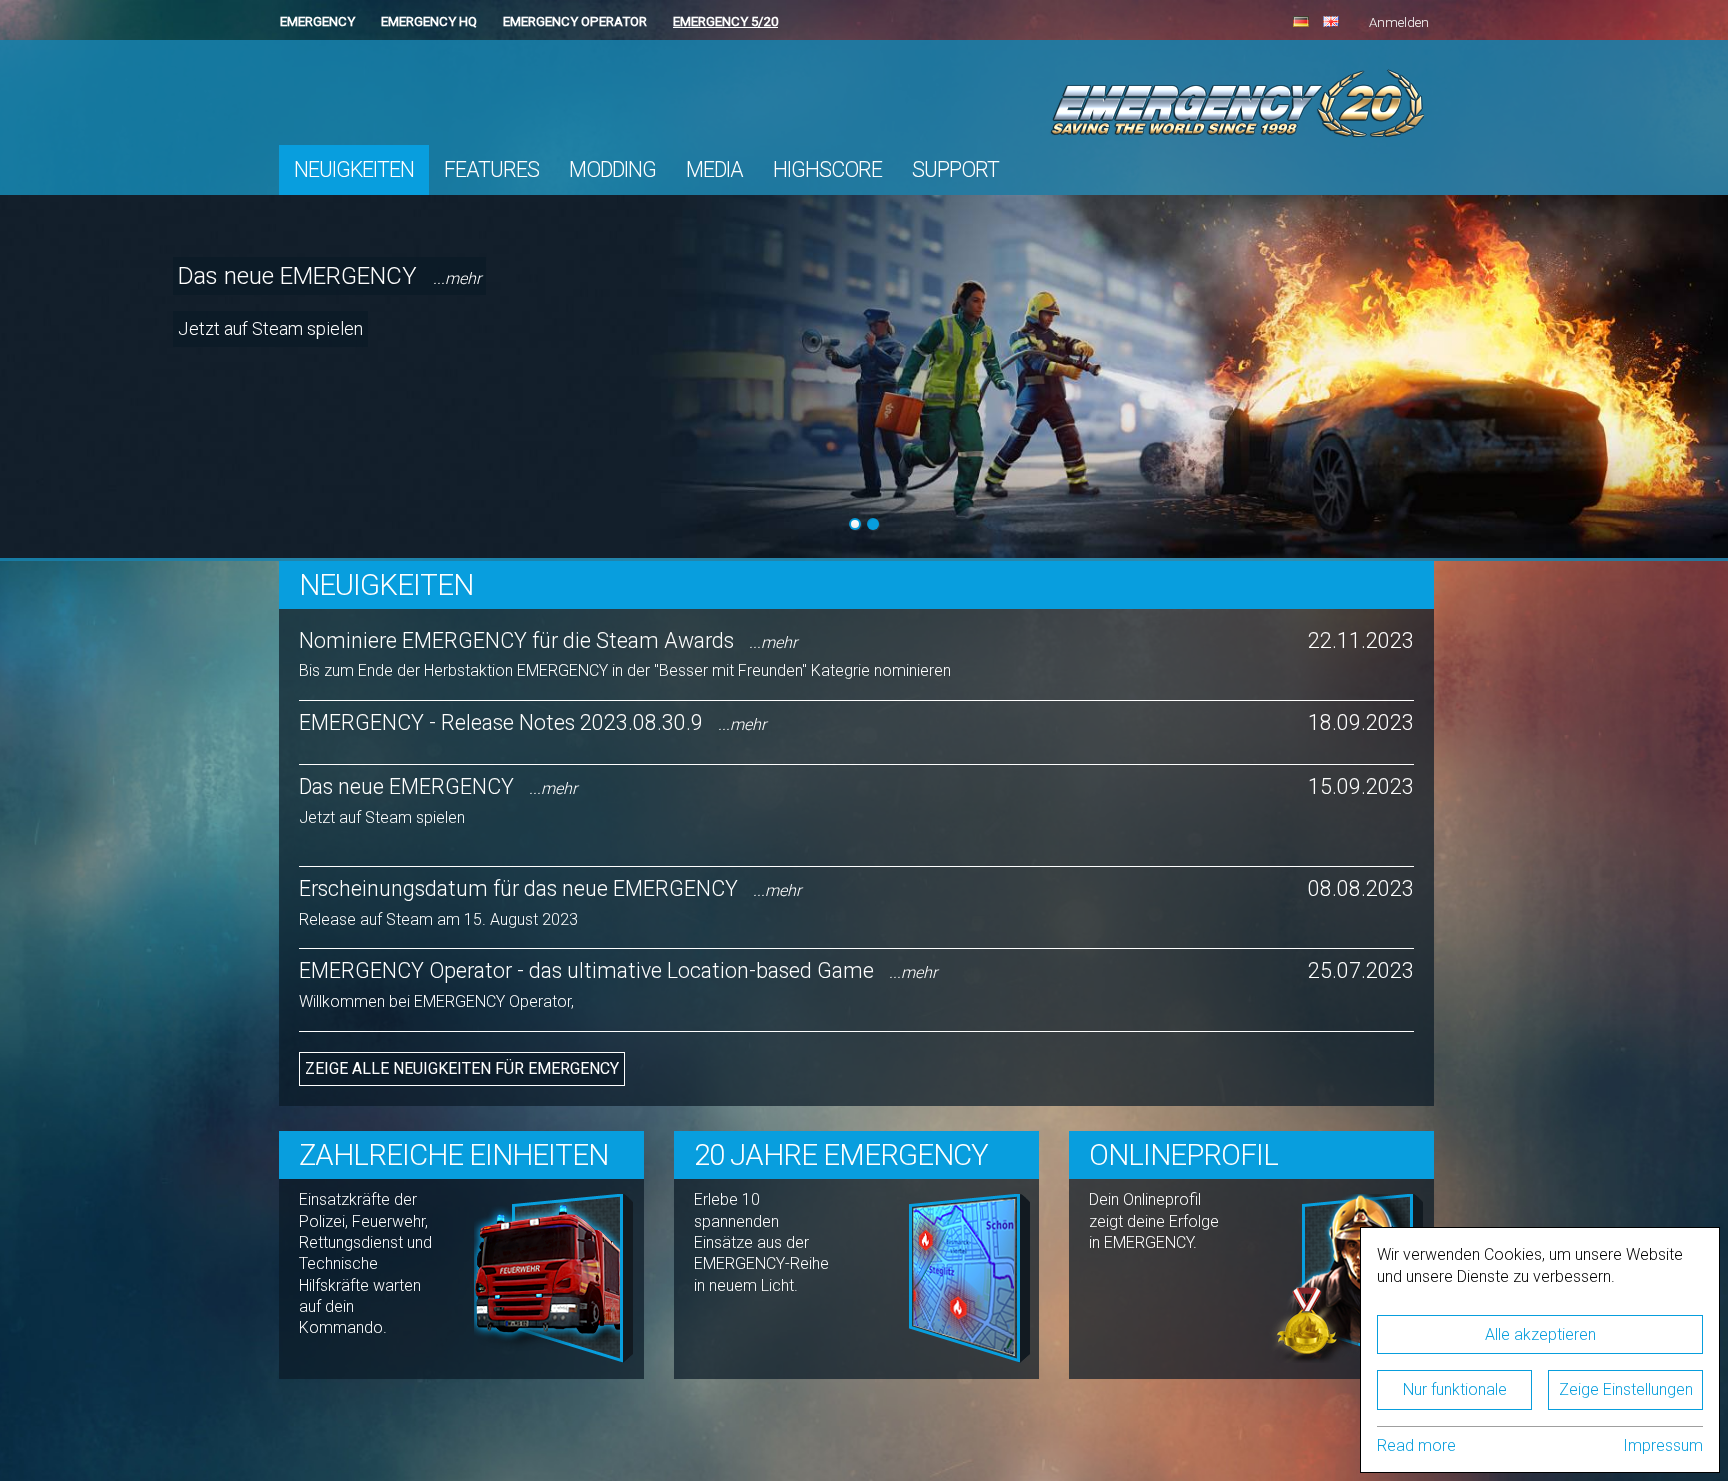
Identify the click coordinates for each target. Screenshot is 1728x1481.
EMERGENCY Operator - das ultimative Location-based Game (618, 970)
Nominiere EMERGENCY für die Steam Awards (548, 640)
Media (714, 169)
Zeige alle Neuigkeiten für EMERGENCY (462, 1068)
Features (491, 169)
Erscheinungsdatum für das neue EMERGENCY (550, 888)
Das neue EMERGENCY (329, 276)
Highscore (827, 169)
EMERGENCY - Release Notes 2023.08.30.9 (532, 722)
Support (955, 169)
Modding (612, 169)
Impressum (1663, 1445)
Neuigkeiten (354, 169)
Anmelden (1399, 22)
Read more (1416, 1445)
